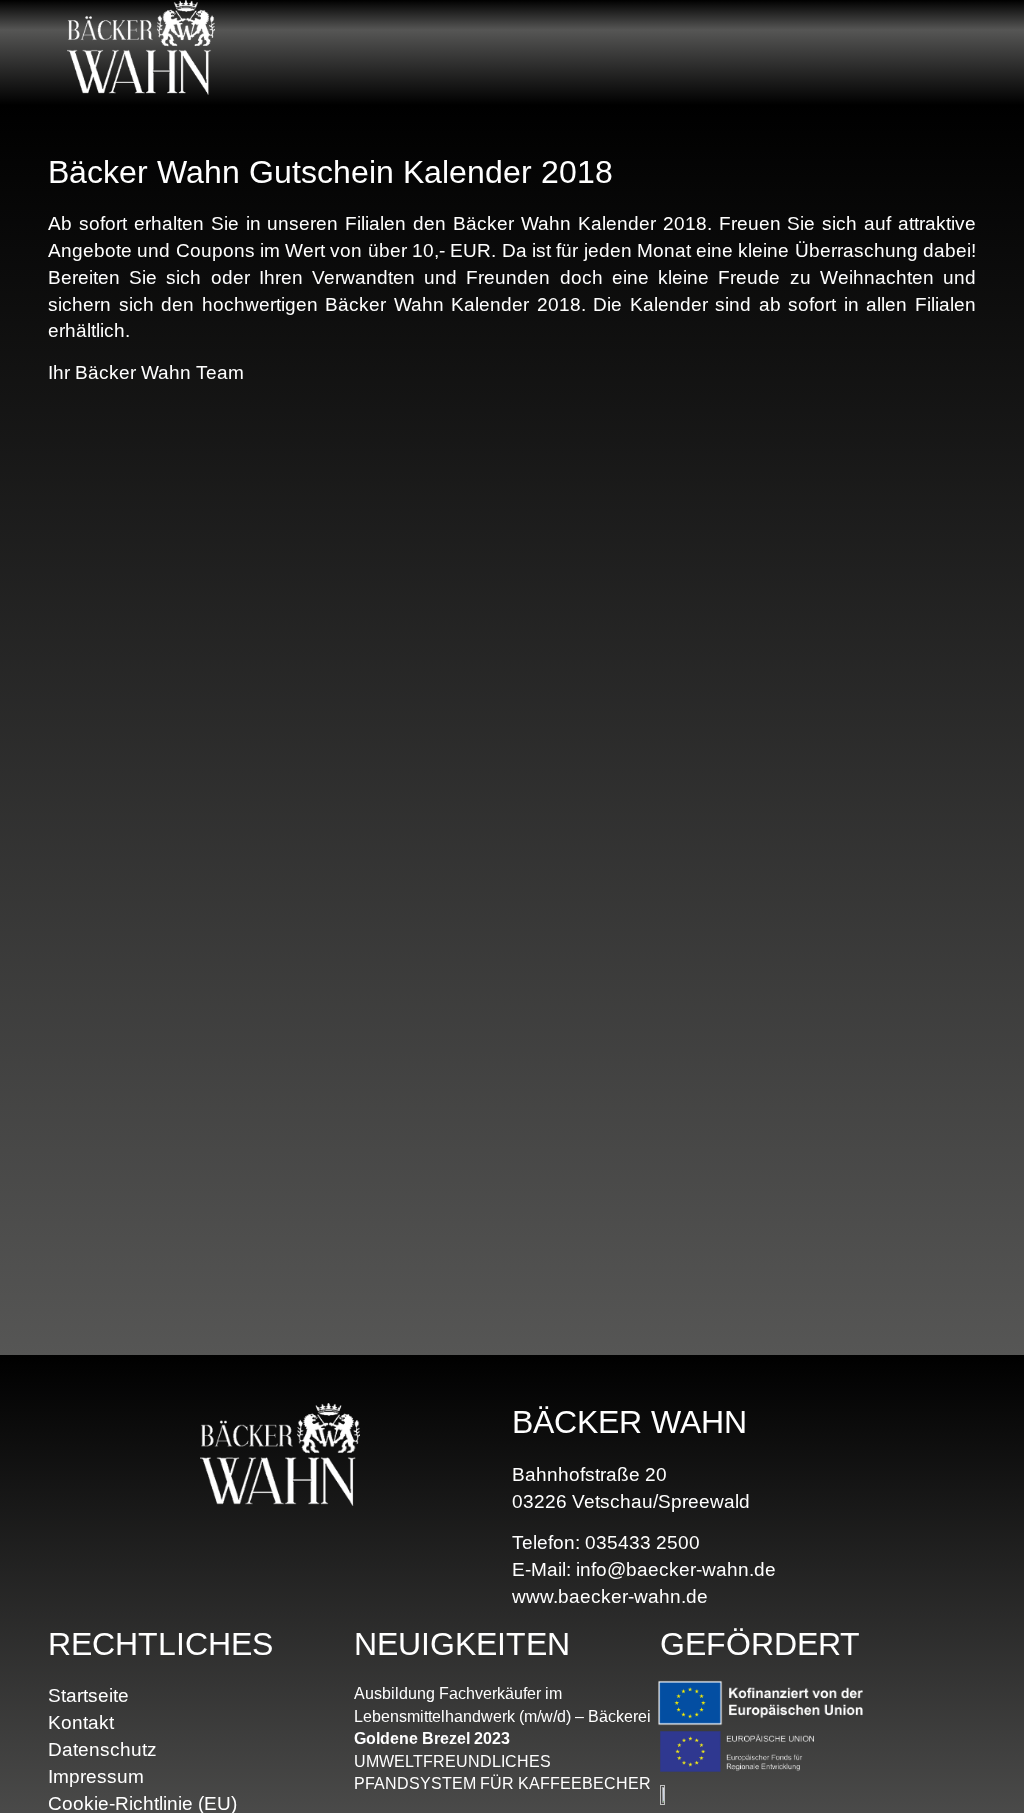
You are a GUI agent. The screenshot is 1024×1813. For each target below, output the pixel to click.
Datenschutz (102, 1749)
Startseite (88, 1695)
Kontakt (81, 1722)
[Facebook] (926, 52)
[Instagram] (961, 52)
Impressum (96, 1776)
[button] (764, 52)
